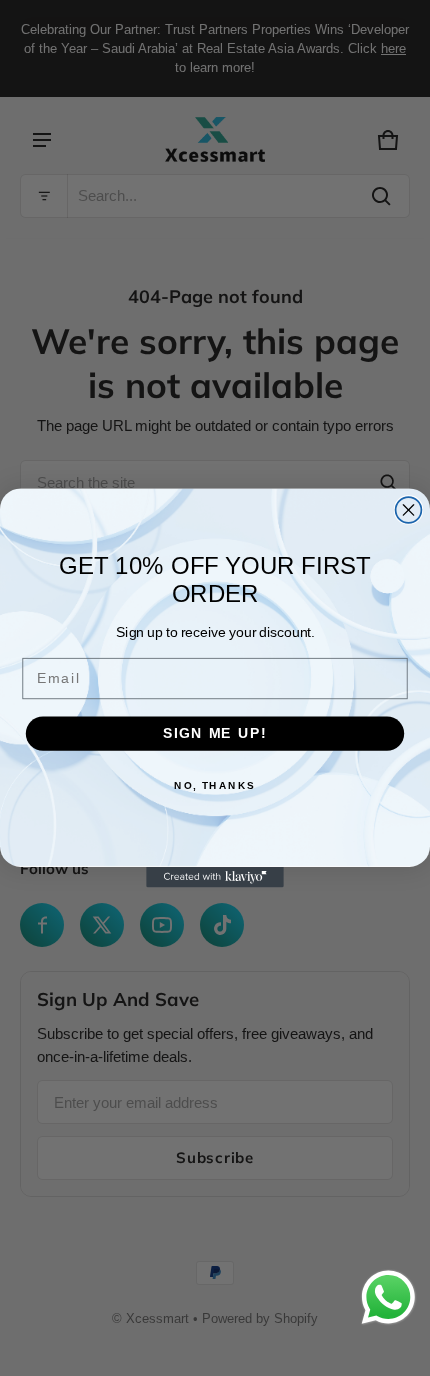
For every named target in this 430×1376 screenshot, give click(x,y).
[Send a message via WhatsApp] (388, 1297)
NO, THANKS (215, 785)
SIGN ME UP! (215, 733)
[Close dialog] (409, 510)
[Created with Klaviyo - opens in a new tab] (215, 877)
